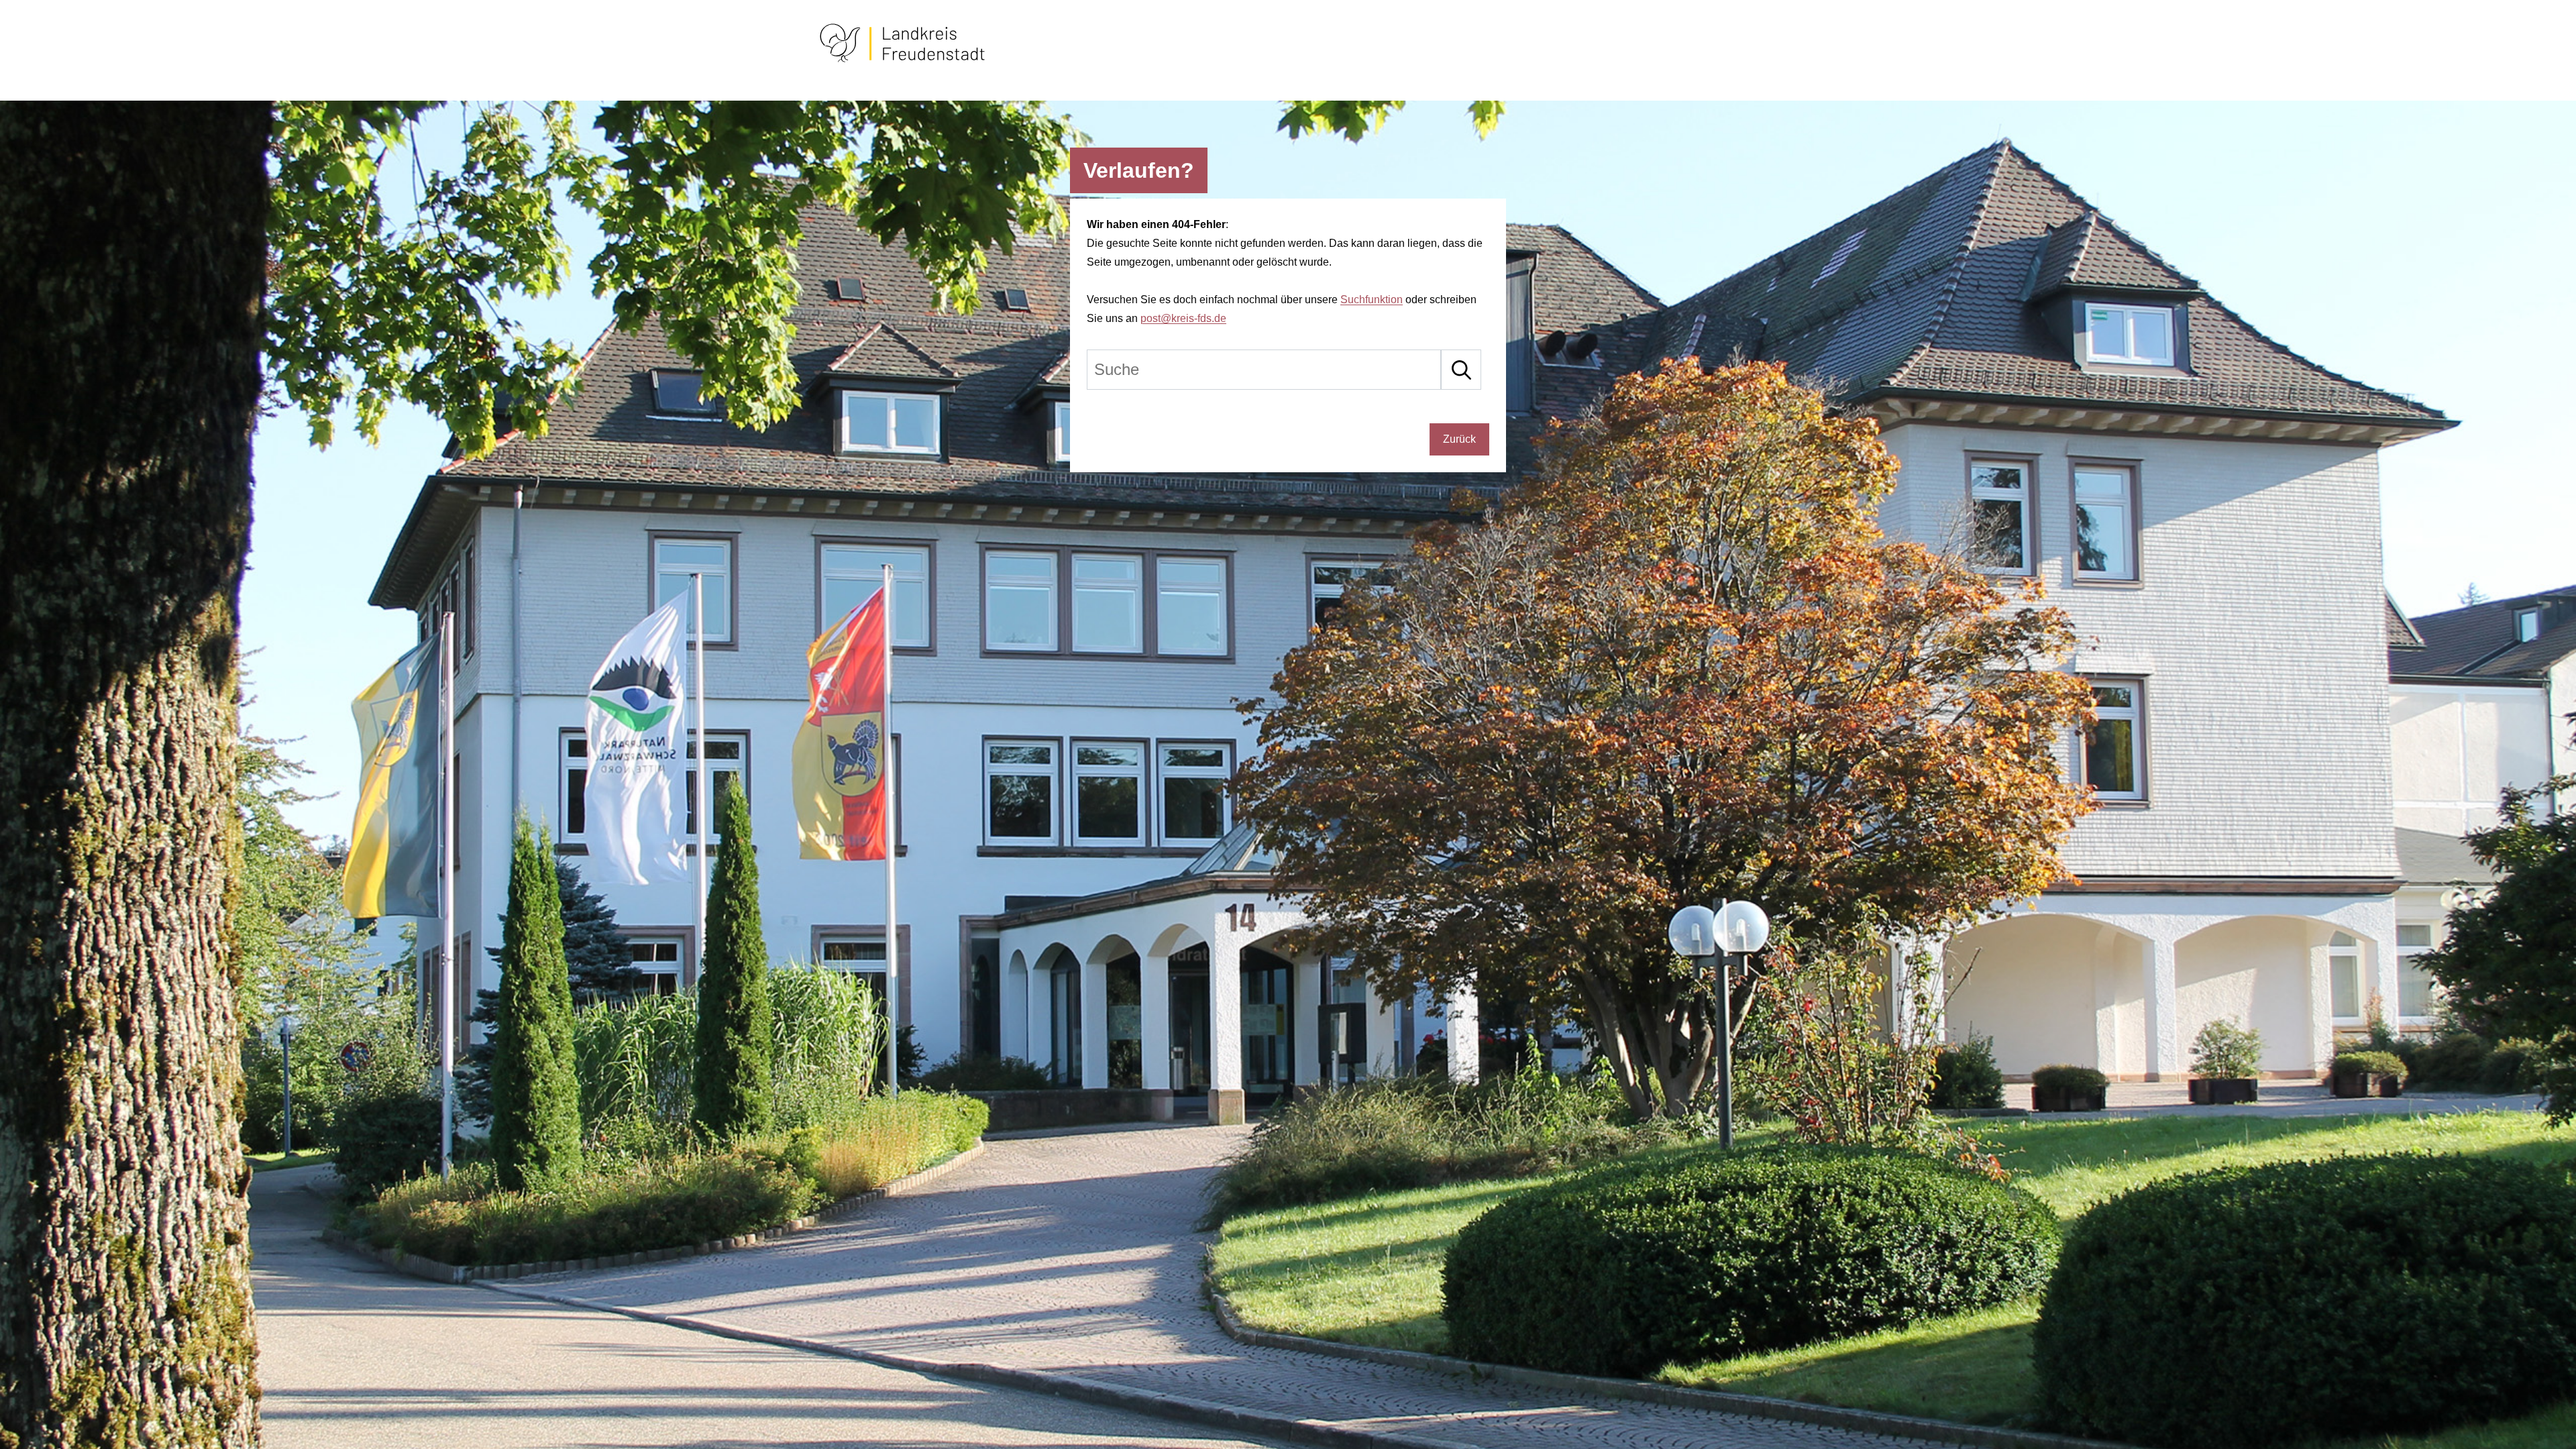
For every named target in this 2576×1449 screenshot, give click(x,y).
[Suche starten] (1461, 370)
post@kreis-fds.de (1183, 318)
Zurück (1459, 439)
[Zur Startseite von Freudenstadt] (902, 60)
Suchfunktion (1372, 300)
